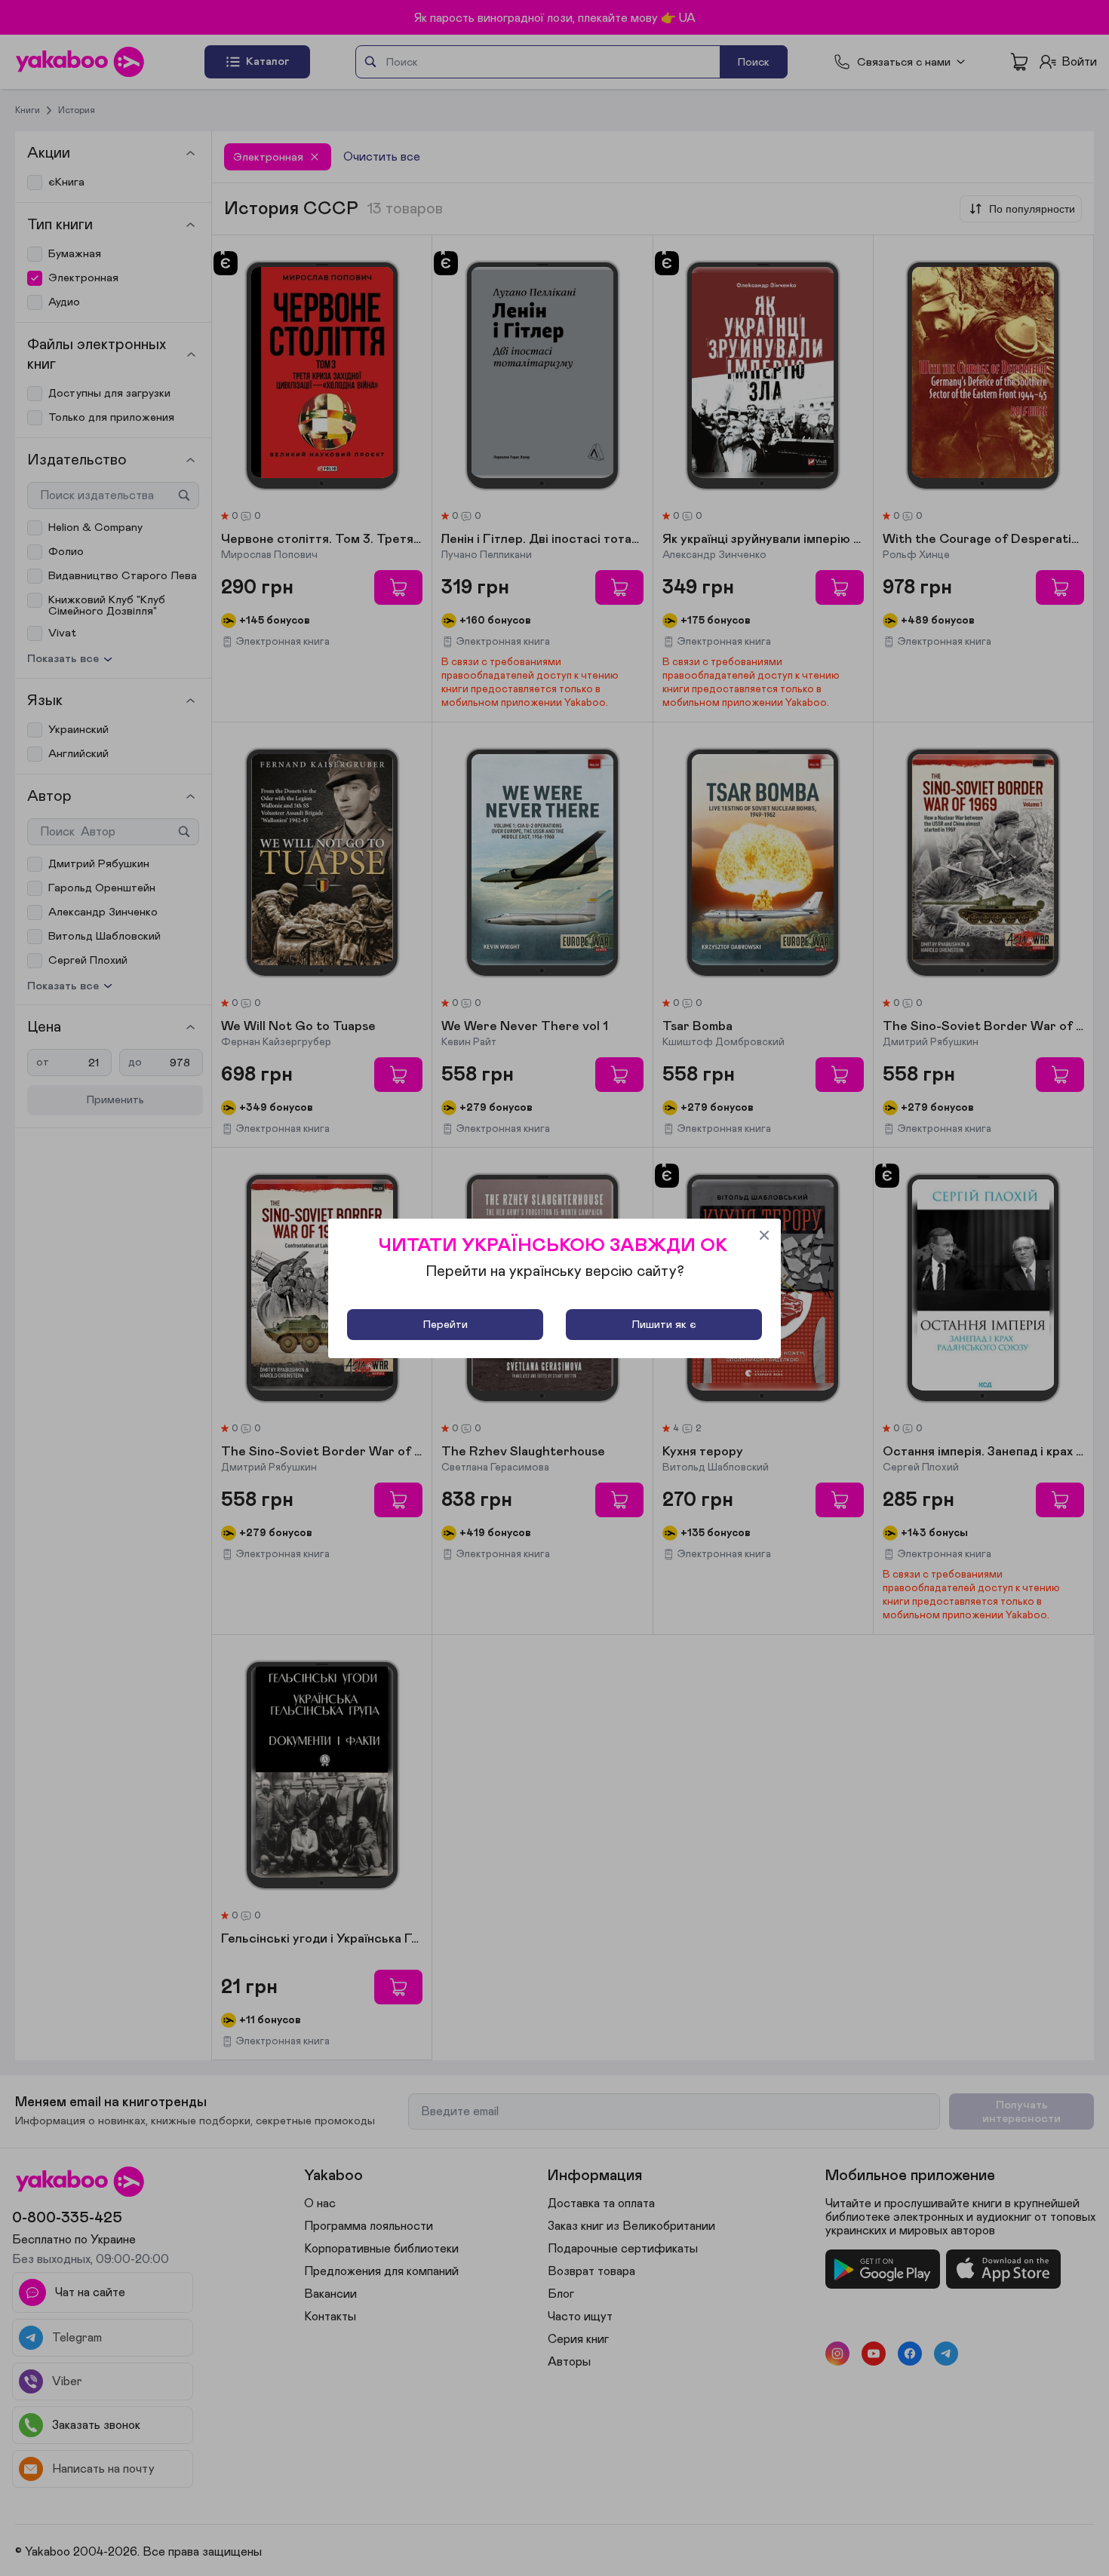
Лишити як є (664, 1325)
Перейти (445, 1325)
